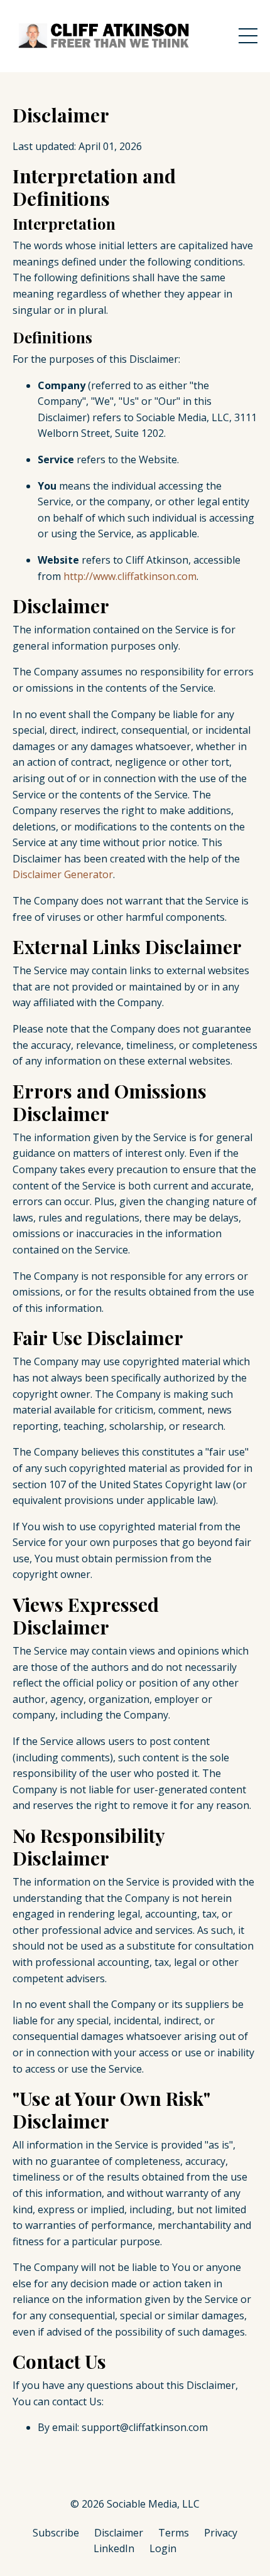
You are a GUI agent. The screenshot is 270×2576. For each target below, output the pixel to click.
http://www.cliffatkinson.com (130, 576)
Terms (174, 2533)
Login (163, 2548)
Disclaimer (119, 2533)
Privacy (221, 2533)
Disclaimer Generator (63, 874)
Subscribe (56, 2533)
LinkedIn (114, 2548)
